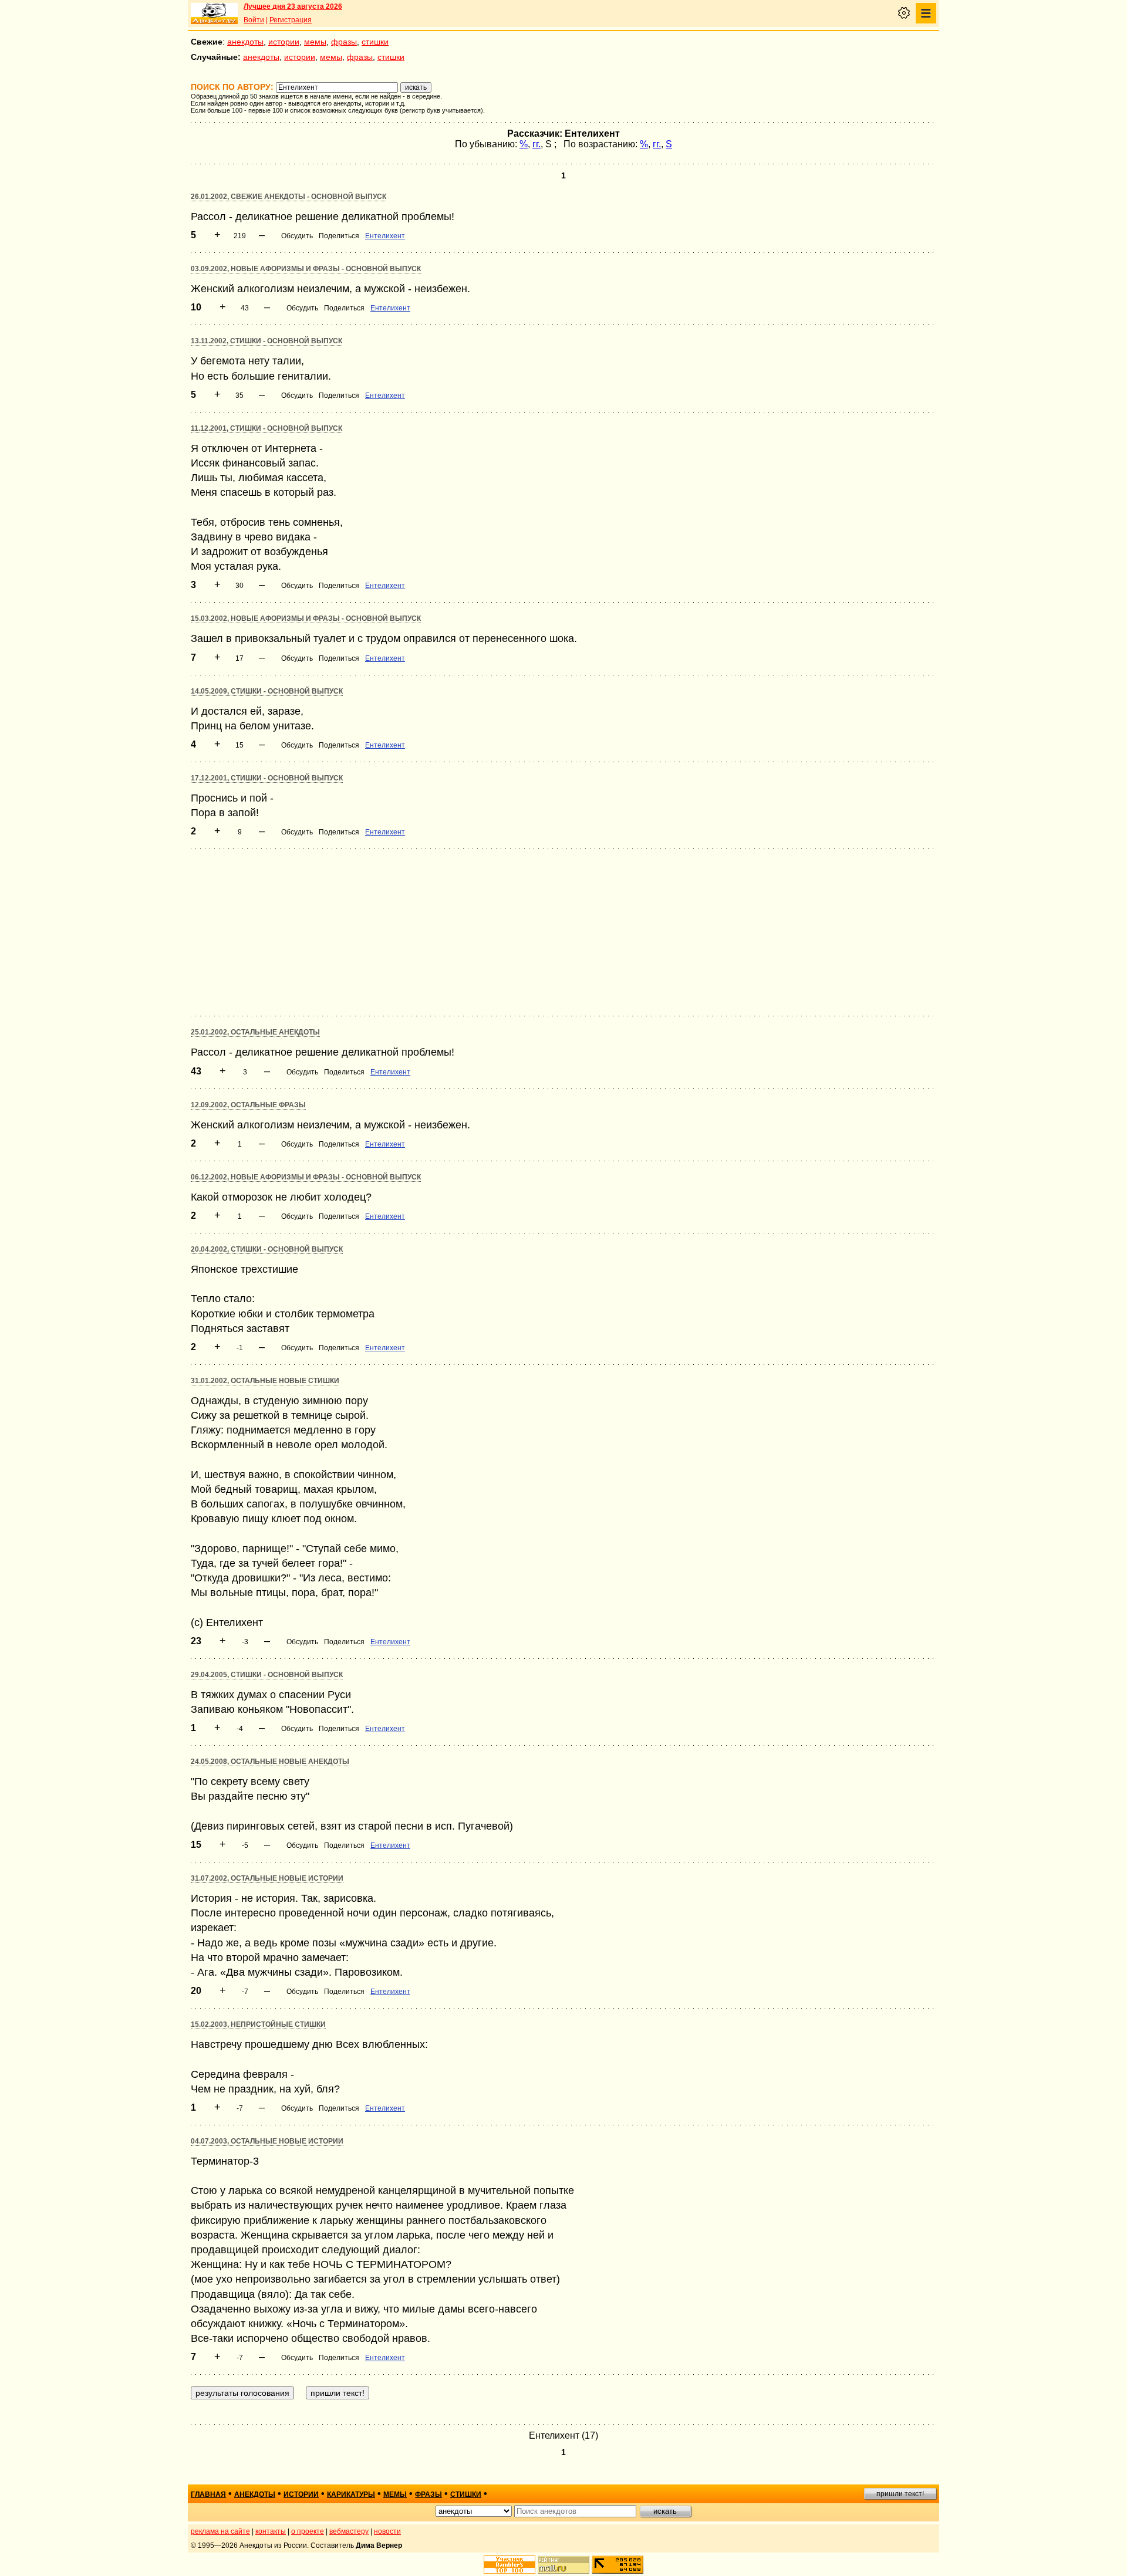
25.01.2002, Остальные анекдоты (255, 1032)
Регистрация (291, 20)
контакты (271, 2531)
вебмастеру (349, 2531)
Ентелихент (385, 236)
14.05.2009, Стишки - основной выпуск (267, 691)
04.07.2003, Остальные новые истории (267, 2141)
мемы (315, 42)
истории (284, 42)
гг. (536, 144)
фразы (344, 42)
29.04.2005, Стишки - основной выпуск (267, 1675)
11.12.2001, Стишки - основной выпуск (266, 428)
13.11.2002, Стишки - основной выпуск (266, 341)
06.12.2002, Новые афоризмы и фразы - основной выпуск (306, 1177)
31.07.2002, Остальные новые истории (267, 1878)
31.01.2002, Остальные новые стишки (265, 1381)
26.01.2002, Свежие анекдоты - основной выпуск (289, 197)
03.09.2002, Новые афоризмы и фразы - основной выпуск (306, 269)
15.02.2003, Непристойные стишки (258, 2024)
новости (387, 2531)
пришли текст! (900, 2494)
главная (208, 2494)
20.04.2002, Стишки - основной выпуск (267, 1249)
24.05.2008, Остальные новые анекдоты (270, 1762)
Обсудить (297, 236)
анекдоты (245, 42)
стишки (375, 42)
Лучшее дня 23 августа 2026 (293, 6)
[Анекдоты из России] (214, 13)
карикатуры (351, 2494)
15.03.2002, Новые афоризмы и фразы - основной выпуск (306, 618)
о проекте (308, 2531)
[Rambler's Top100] (509, 2565)
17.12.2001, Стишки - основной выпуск (267, 778)
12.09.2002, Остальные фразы (248, 1105)
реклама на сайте (220, 2531)
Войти (254, 20)
